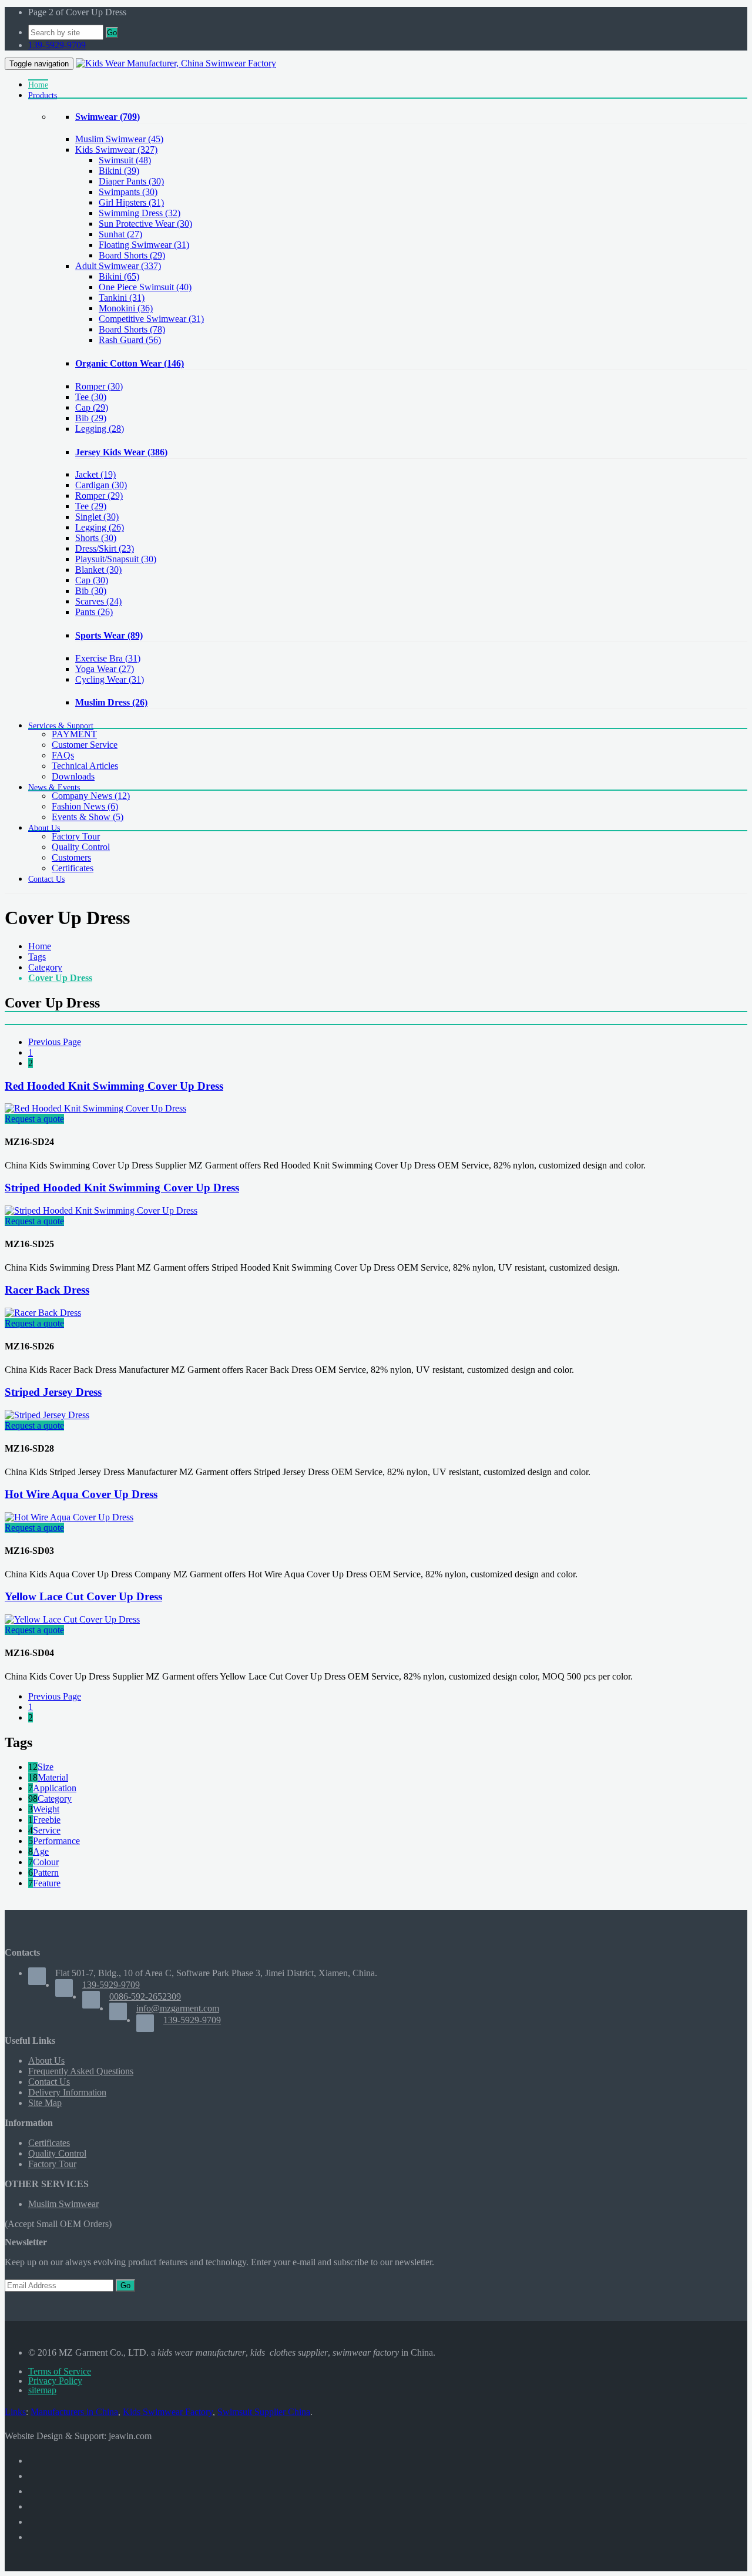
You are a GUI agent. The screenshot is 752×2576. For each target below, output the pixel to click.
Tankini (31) (122, 298)
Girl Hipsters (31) (131, 202)
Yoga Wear (105, 669)
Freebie (47, 1820)
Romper (99, 386)
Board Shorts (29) (132, 255)
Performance (56, 1841)
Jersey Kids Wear (121, 452)
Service (47, 1830)
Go (112, 33)
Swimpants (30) (128, 192)
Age (41, 1851)
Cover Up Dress (60, 978)
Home (40, 946)
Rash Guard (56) (130, 340)
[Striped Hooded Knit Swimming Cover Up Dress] (101, 1210)
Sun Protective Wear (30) (145, 224)
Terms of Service (60, 2371)
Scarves (98, 601)
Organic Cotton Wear (130, 363)
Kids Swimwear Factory (168, 2412)
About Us (46, 2061)
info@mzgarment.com (178, 2008)
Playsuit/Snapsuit (116, 559)
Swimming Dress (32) (140, 213)
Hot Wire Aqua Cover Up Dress (81, 1494)
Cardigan (101, 485)
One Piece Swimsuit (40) (145, 287)
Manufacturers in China (74, 2412)
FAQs (63, 755)
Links (15, 2412)
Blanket (98, 570)
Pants (94, 612)
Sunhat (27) (120, 234)
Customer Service (85, 745)
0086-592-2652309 (145, 1996)
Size (46, 1767)
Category (45, 967)
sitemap (42, 2390)
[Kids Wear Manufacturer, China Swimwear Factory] (176, 63)
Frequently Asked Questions (81, 2071)
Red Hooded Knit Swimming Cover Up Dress (114, 1086)
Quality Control (81, 847)
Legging (100, 429)
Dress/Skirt (105, 548)
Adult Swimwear (118, 266)
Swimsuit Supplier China (264, 2412)
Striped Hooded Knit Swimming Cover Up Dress (122, 1188)
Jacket (95, 474)
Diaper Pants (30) (131, 181)
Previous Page (55, 1042)
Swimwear (108, 117)
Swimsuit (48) (125, 160)
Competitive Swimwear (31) (151, 319)
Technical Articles (85, 766)
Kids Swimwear (116, 150)
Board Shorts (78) (132, 329)
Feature (47, 1883)
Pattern (46, 1873)
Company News (91, 796)
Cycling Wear (110, 679)
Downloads (73, 776)
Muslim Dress (111, 702)
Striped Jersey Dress (53, 1392)
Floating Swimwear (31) (144, 245)
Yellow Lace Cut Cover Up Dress (83, 1596)
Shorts (96, 538)
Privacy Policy (55, 2381)
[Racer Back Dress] (43, 1313)
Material (53, 1777)
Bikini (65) (119, 276)
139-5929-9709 (57, 45)
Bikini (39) (119, 171)
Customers (71, 857)
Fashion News (85, 806)
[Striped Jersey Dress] (47, 1415)
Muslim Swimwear (119, 139)
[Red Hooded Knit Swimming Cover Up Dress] (95, 1108)
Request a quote (34, 1119)
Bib (91, 418)
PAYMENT (74, 734)
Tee (91, 397)
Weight (46, 1809)
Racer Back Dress (47, 1290)
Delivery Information (67, 2092)
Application (55, 1788)
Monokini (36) (126, 308)
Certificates (73, 868)
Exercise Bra (108, 658)
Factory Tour (76, 836)
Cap (92, 407)
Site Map (45, 2103)
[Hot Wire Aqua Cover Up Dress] (69, 1517)
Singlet (97, 517)
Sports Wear (109, 635)
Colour (46, 1862)
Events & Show (88, 817)
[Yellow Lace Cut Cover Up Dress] (72, 1619)
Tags (37, 957)
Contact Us (49, 2082)
